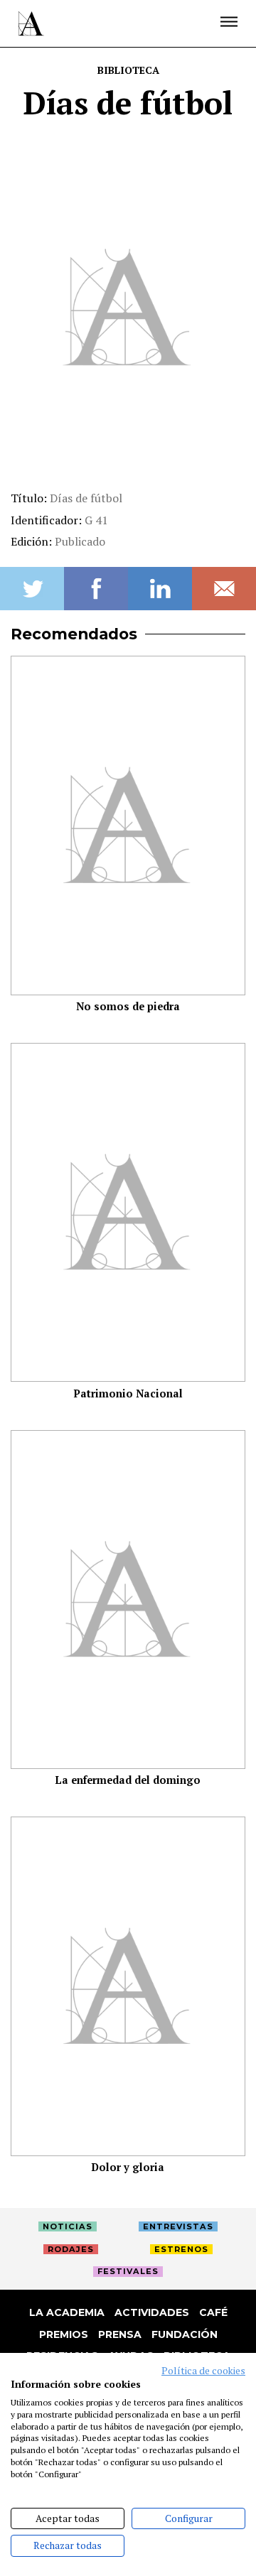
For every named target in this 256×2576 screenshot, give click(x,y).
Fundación (185, 2334)
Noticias (68, 2226)
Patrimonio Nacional (128, 1393)
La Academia (67, 2312)
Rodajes (71, 2249)
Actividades (152, 2312)
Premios (64, 2334)
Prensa (120, 2334)
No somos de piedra (128, 1006)
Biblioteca (128, 70)
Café (213, 2312)
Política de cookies (203, 2371)
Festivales (128, 2271)
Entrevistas (178, 2226)
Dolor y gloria (128, 2167)
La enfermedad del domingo (128, 1780)
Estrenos (181, 2249)
